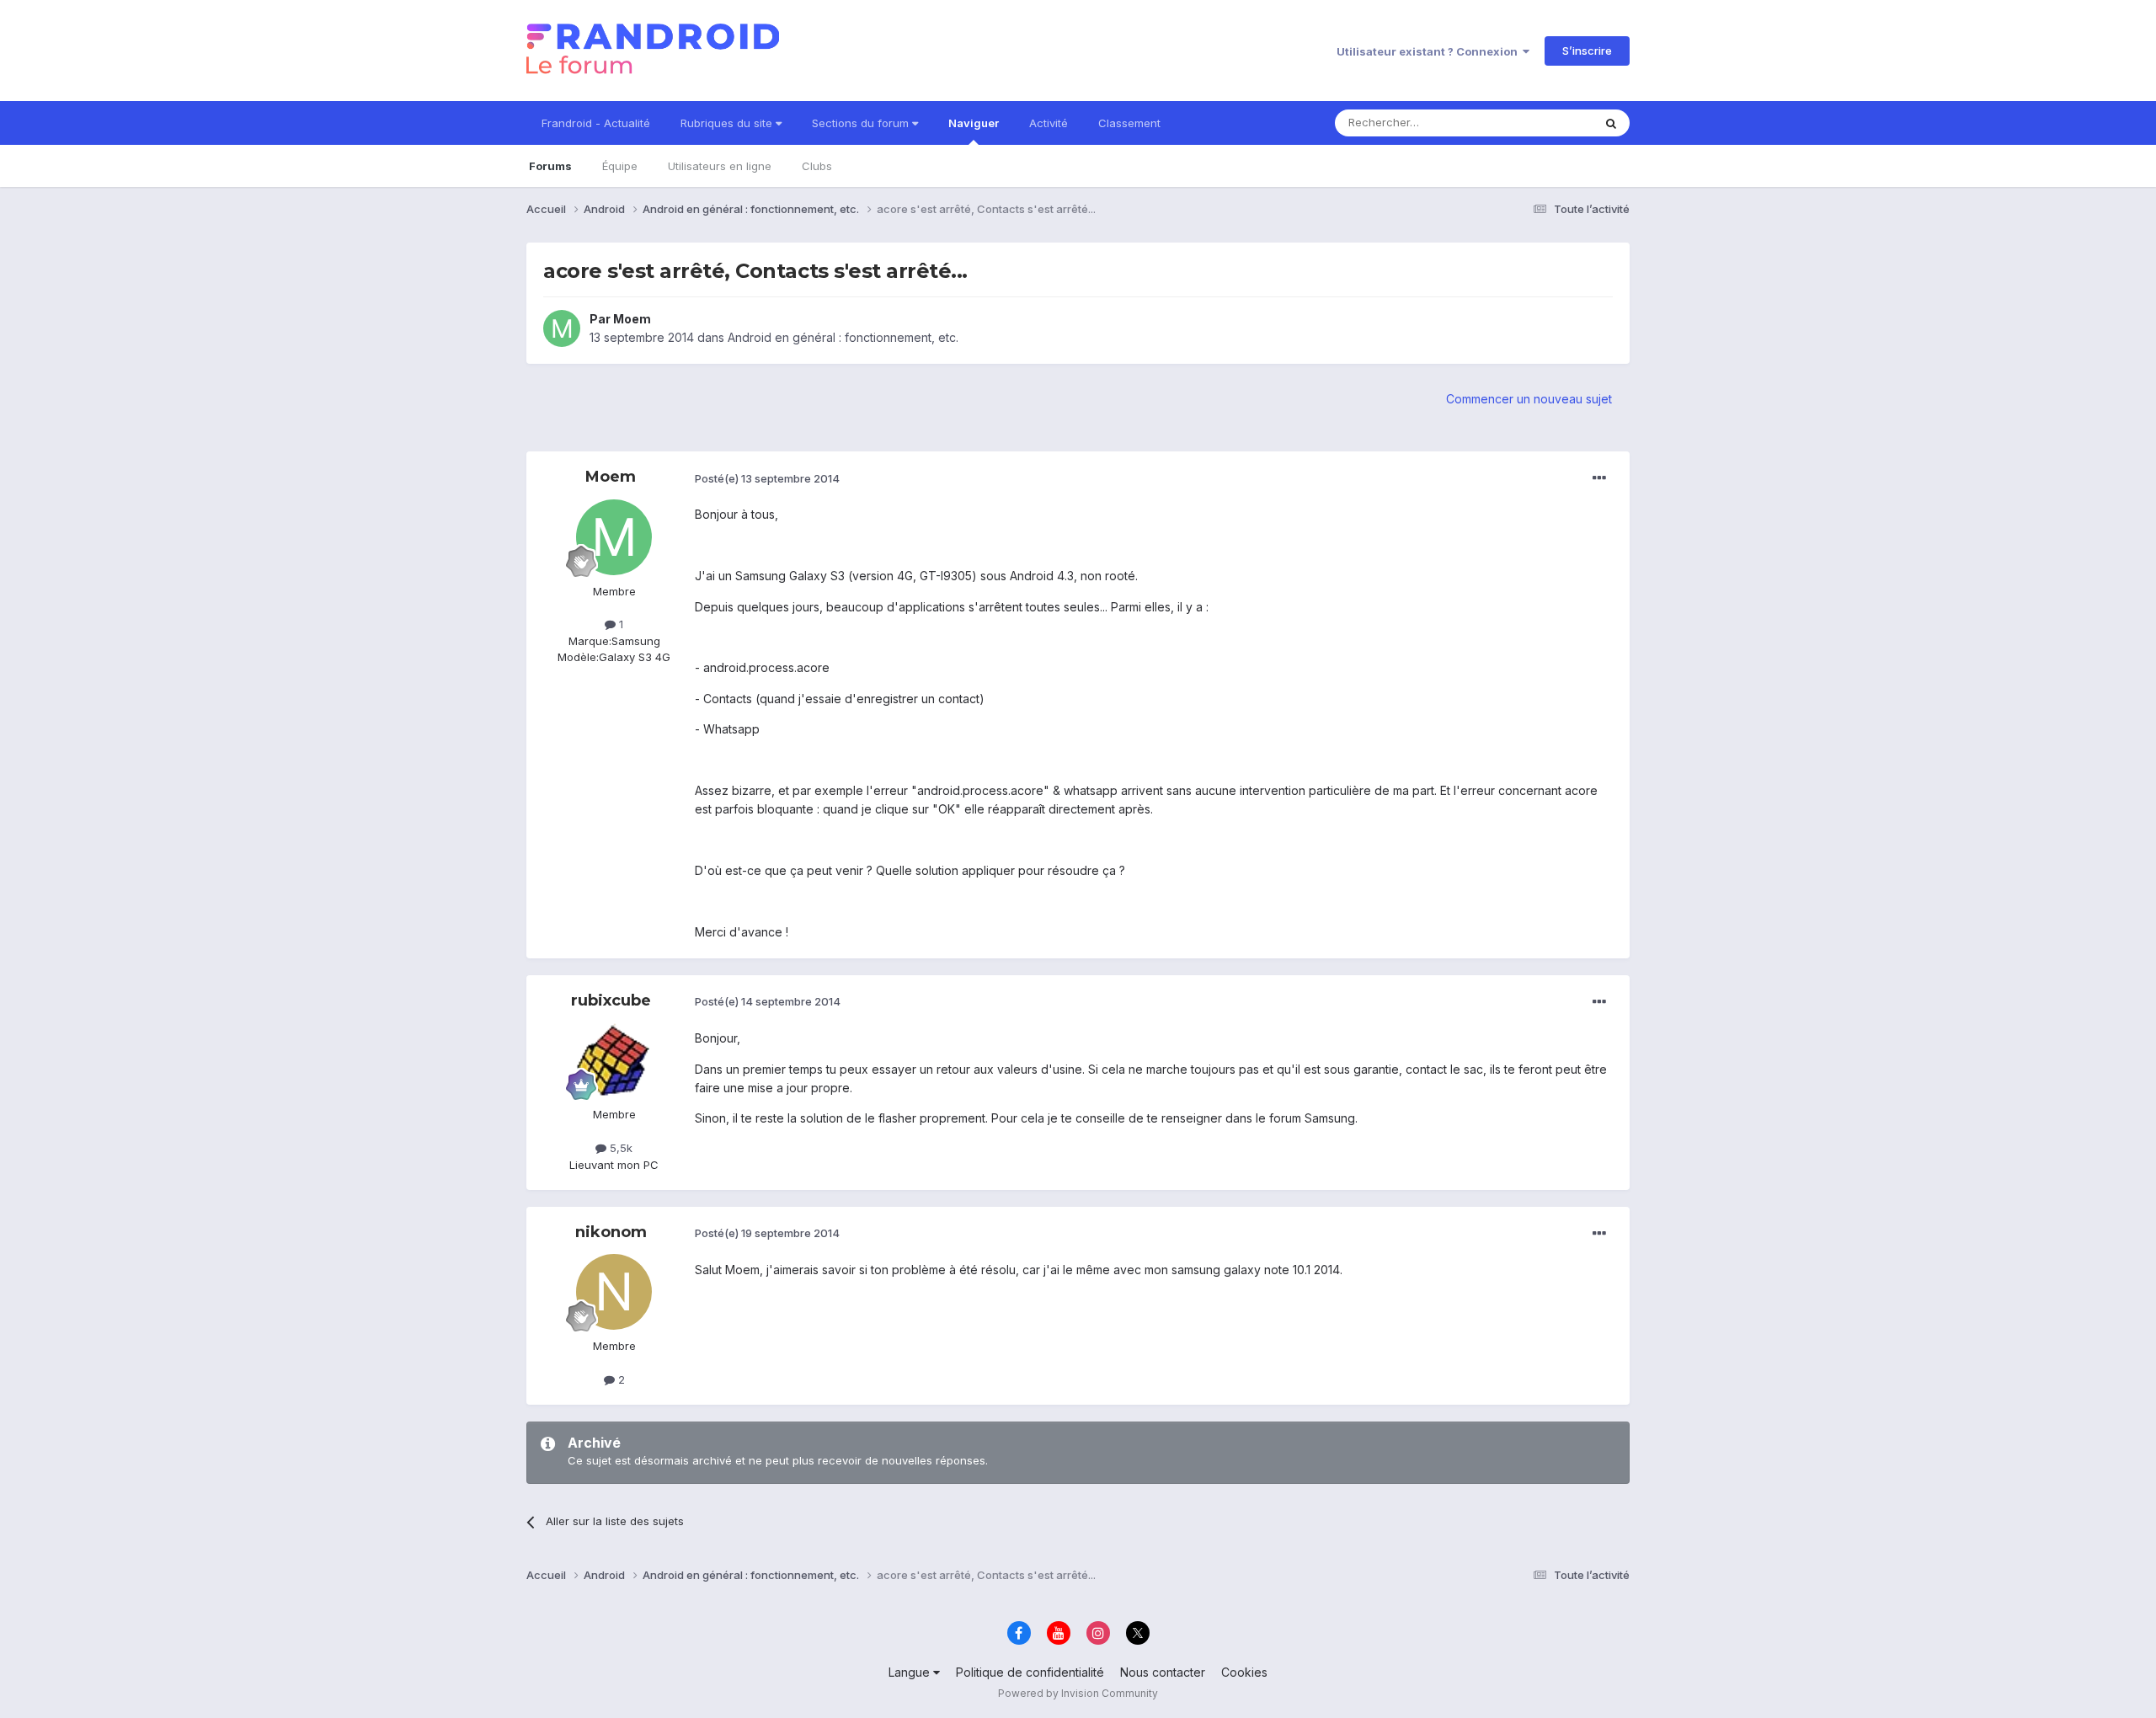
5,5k (619, 1148)
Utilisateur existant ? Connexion (1430, 51)
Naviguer (974, 123)
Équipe (620, 166)
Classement (1129, 123)
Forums (550, 166)
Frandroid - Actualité (596, 123)
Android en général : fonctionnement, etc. (843, 337)
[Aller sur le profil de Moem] (562, 328)
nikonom (611, 1232)
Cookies (1244, 1672)
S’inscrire (1587, 51)
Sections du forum (862, 123)
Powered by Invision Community (1078, 1693)
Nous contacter (1163, 1672)
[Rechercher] (1611, 123)
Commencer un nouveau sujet (1529, 399)
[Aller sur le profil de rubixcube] (614, 1060)
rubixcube (611, 1000)
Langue (911, 1672)
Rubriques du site (728, 123)
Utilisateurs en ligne (720, 166)
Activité (1049, 123)
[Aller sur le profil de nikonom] (614, 1292)
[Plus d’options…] (1599, 478)
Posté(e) (767, 478)
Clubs (817, 166)
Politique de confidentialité (1030, 1672)
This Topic (1543, 123)
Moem (632, 319)
